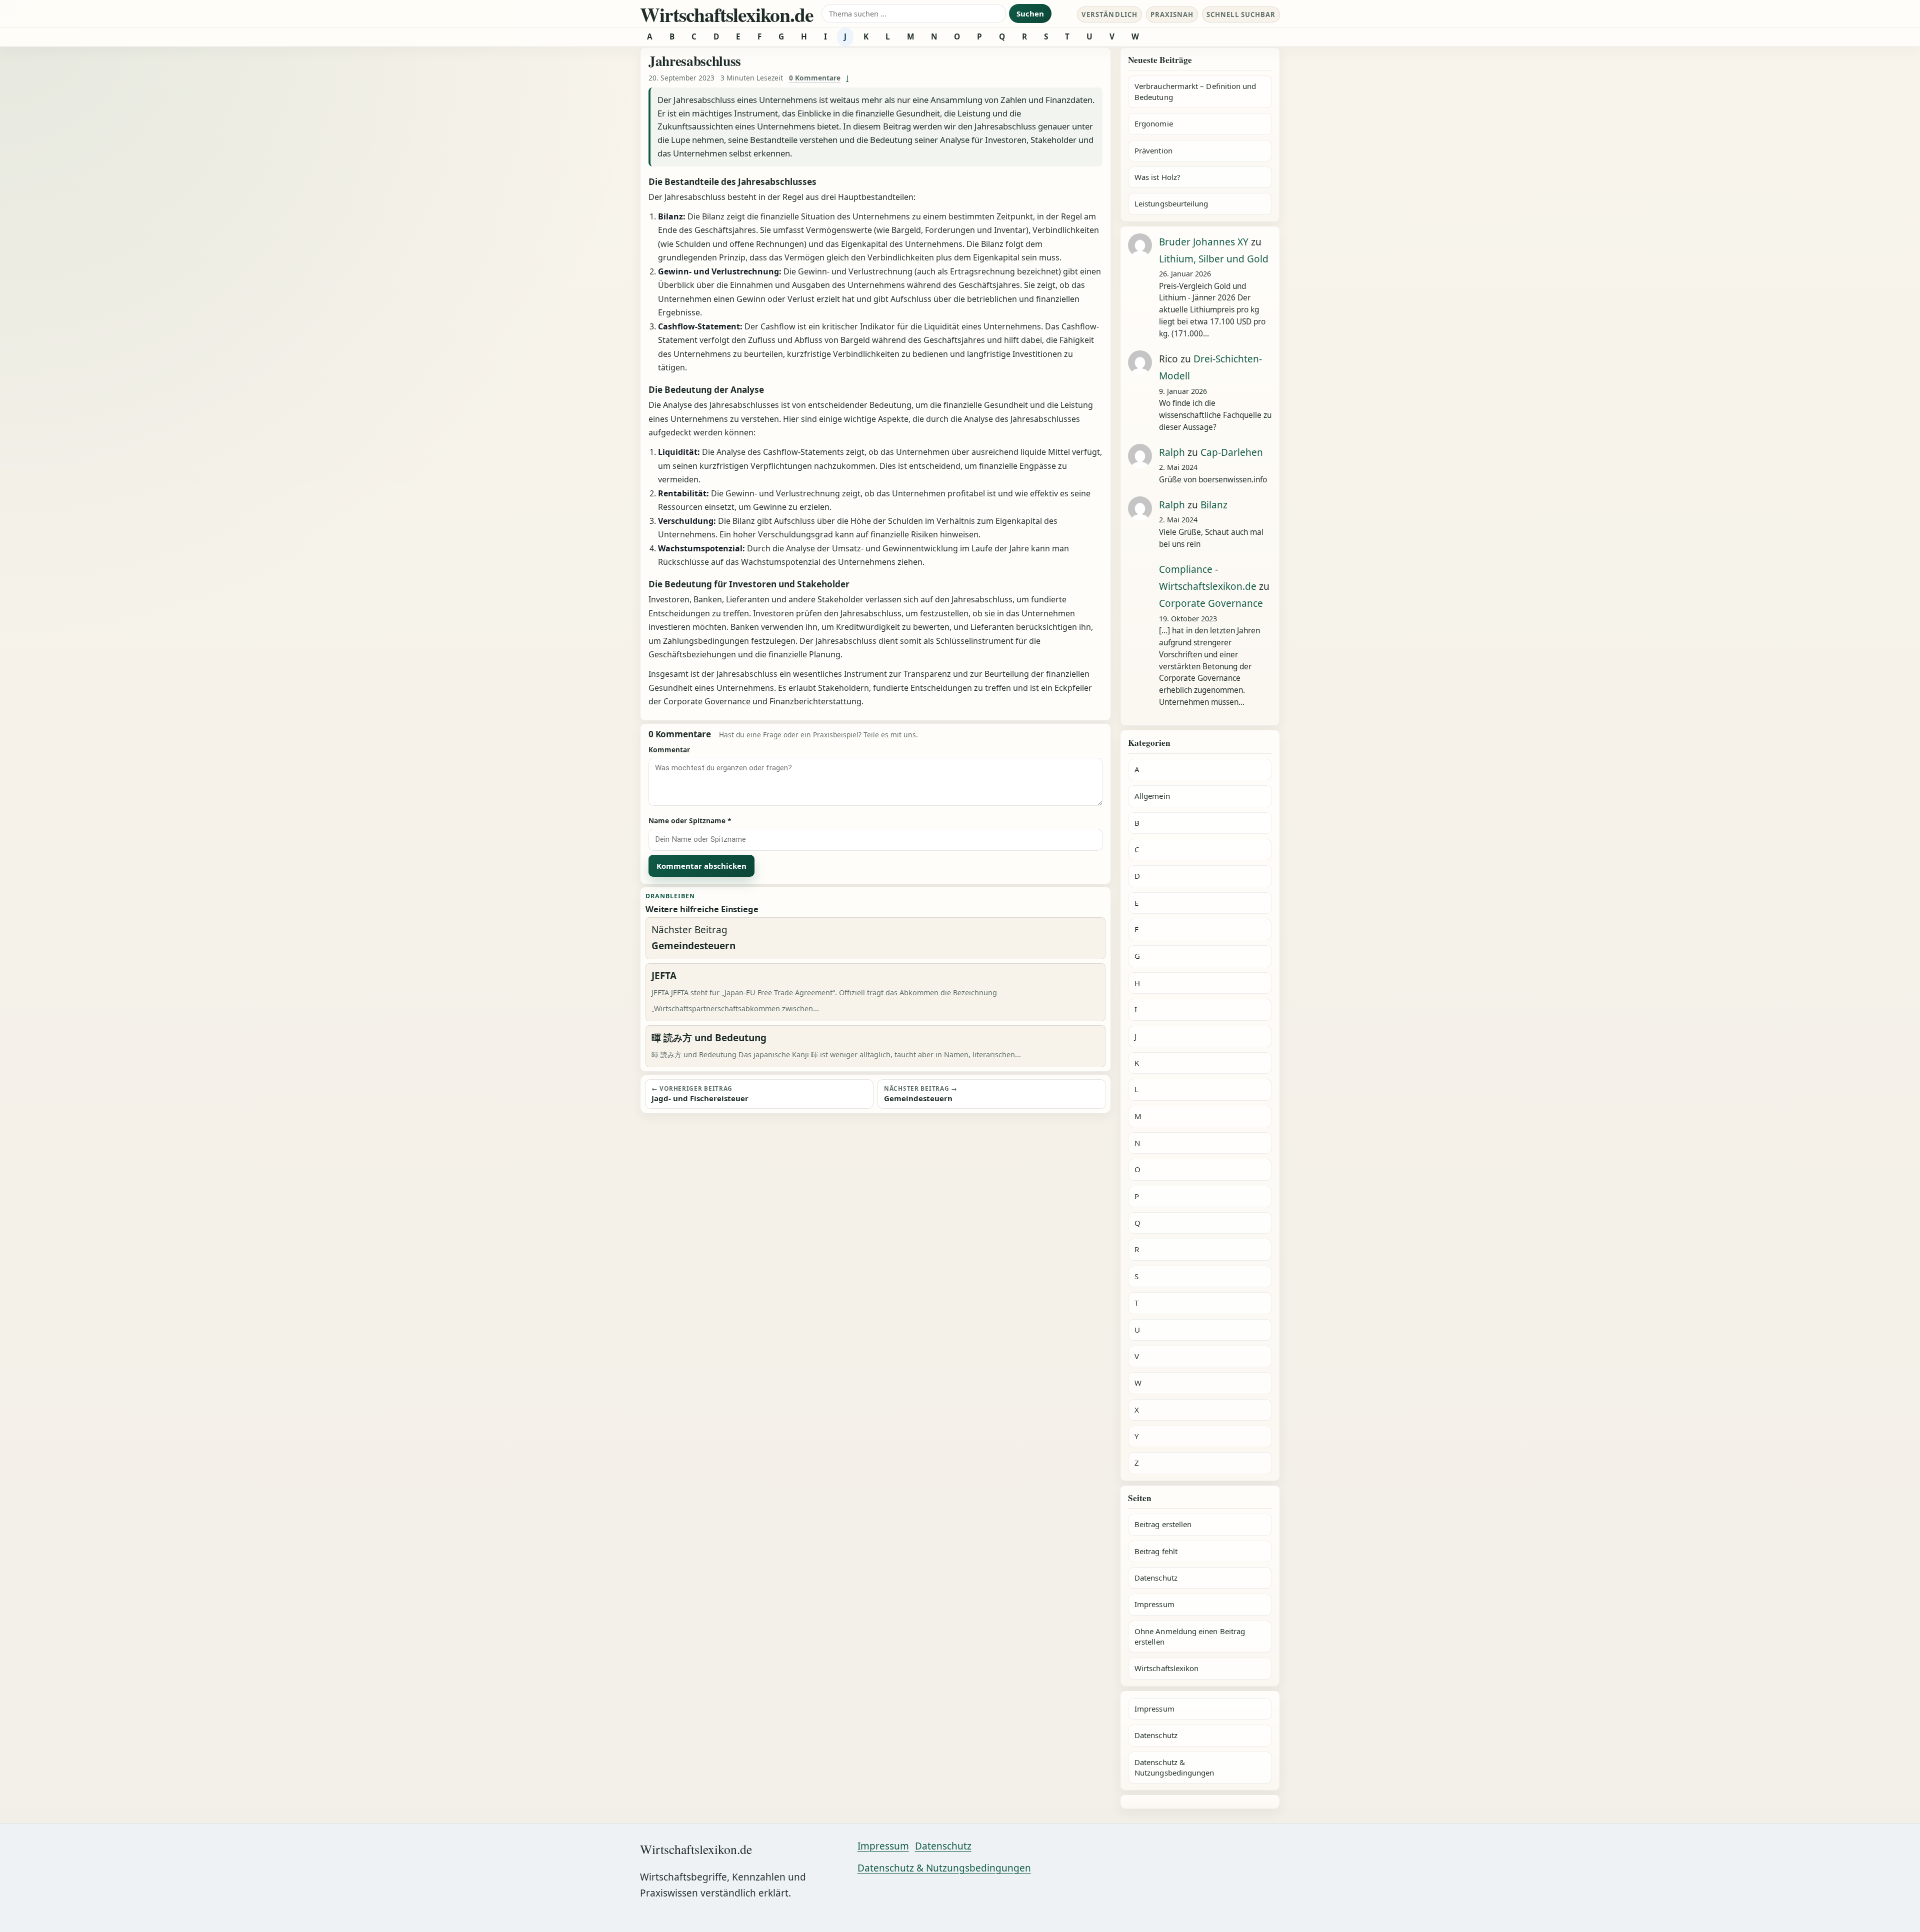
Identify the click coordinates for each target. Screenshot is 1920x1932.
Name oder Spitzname (690, 821)
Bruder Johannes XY (1204, 242)
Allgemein (1152, 796)
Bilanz (1214, 505)
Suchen (1030, 13)
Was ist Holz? (1157, 177)
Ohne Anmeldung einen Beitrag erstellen (1190, 1636)
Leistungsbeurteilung (1171, 203)
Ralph (1172, 452)
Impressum (1154, 1604)
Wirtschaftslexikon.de (727, 14)
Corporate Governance (1211, 603)
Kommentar (669, 750)
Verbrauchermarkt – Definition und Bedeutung (1195, 91)
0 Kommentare (815, 78)
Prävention (1153, 150)
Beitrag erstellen (1163, 1524)
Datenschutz (1156, 1578)
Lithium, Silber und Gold (1214, 259)
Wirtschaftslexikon (1166, 1668)
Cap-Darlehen (1232, 452)
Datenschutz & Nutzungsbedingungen (1174, 1767)
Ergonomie (1154, 123)
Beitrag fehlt (1156, 1551)
